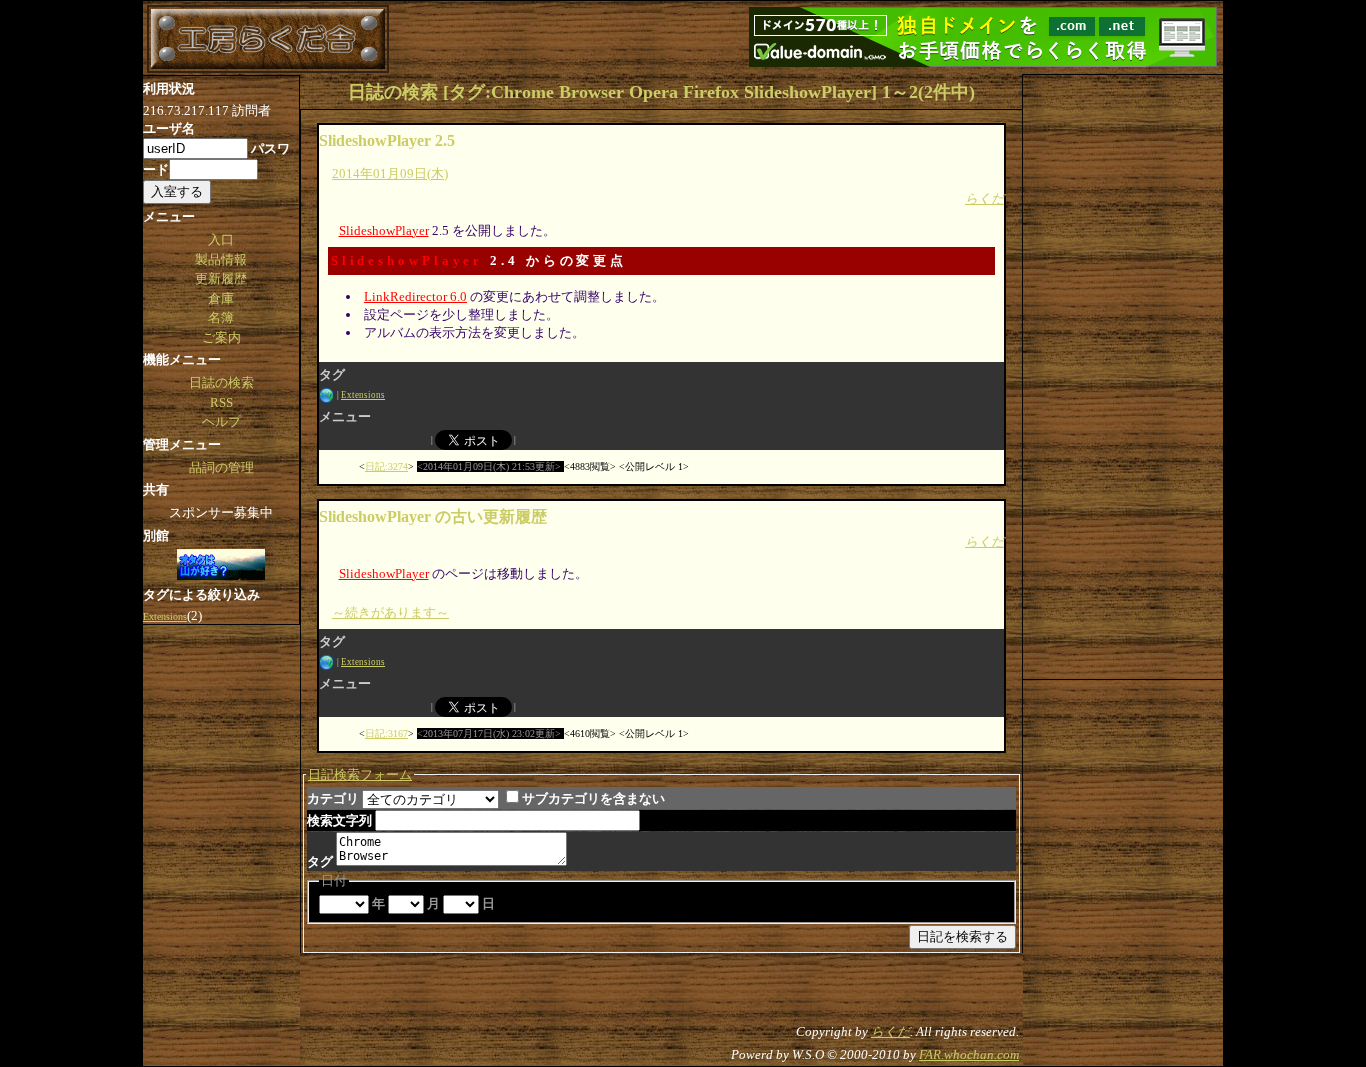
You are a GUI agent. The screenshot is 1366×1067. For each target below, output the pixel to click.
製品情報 (221, 259)
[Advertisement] (1123, 375)
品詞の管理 (221, 467)
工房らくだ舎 (268, 39)
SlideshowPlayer (384, 230)
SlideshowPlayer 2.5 (387, 140)
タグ (320, 861)
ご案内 (221, 337)
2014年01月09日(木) (390, 173)
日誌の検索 (221, 382)
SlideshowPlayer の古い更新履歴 (433, 516)
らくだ (984, 198)
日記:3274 (386, 466)
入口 (221, 239)
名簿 (221, 317)
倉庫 (221, 298)
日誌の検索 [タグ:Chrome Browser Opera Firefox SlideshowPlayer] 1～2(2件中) (661, 92)
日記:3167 (386, 733)
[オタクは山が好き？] (221, 566)
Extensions (363, 395)
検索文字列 (339, 820)
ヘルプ (221, 421)
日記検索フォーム (360, 774)
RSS (221, 402)
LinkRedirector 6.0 (415, 296)
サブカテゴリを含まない (593, 798)
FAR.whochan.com (969, 1054)
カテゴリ (333, 798)
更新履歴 (221, 278)
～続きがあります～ (390, 612)
